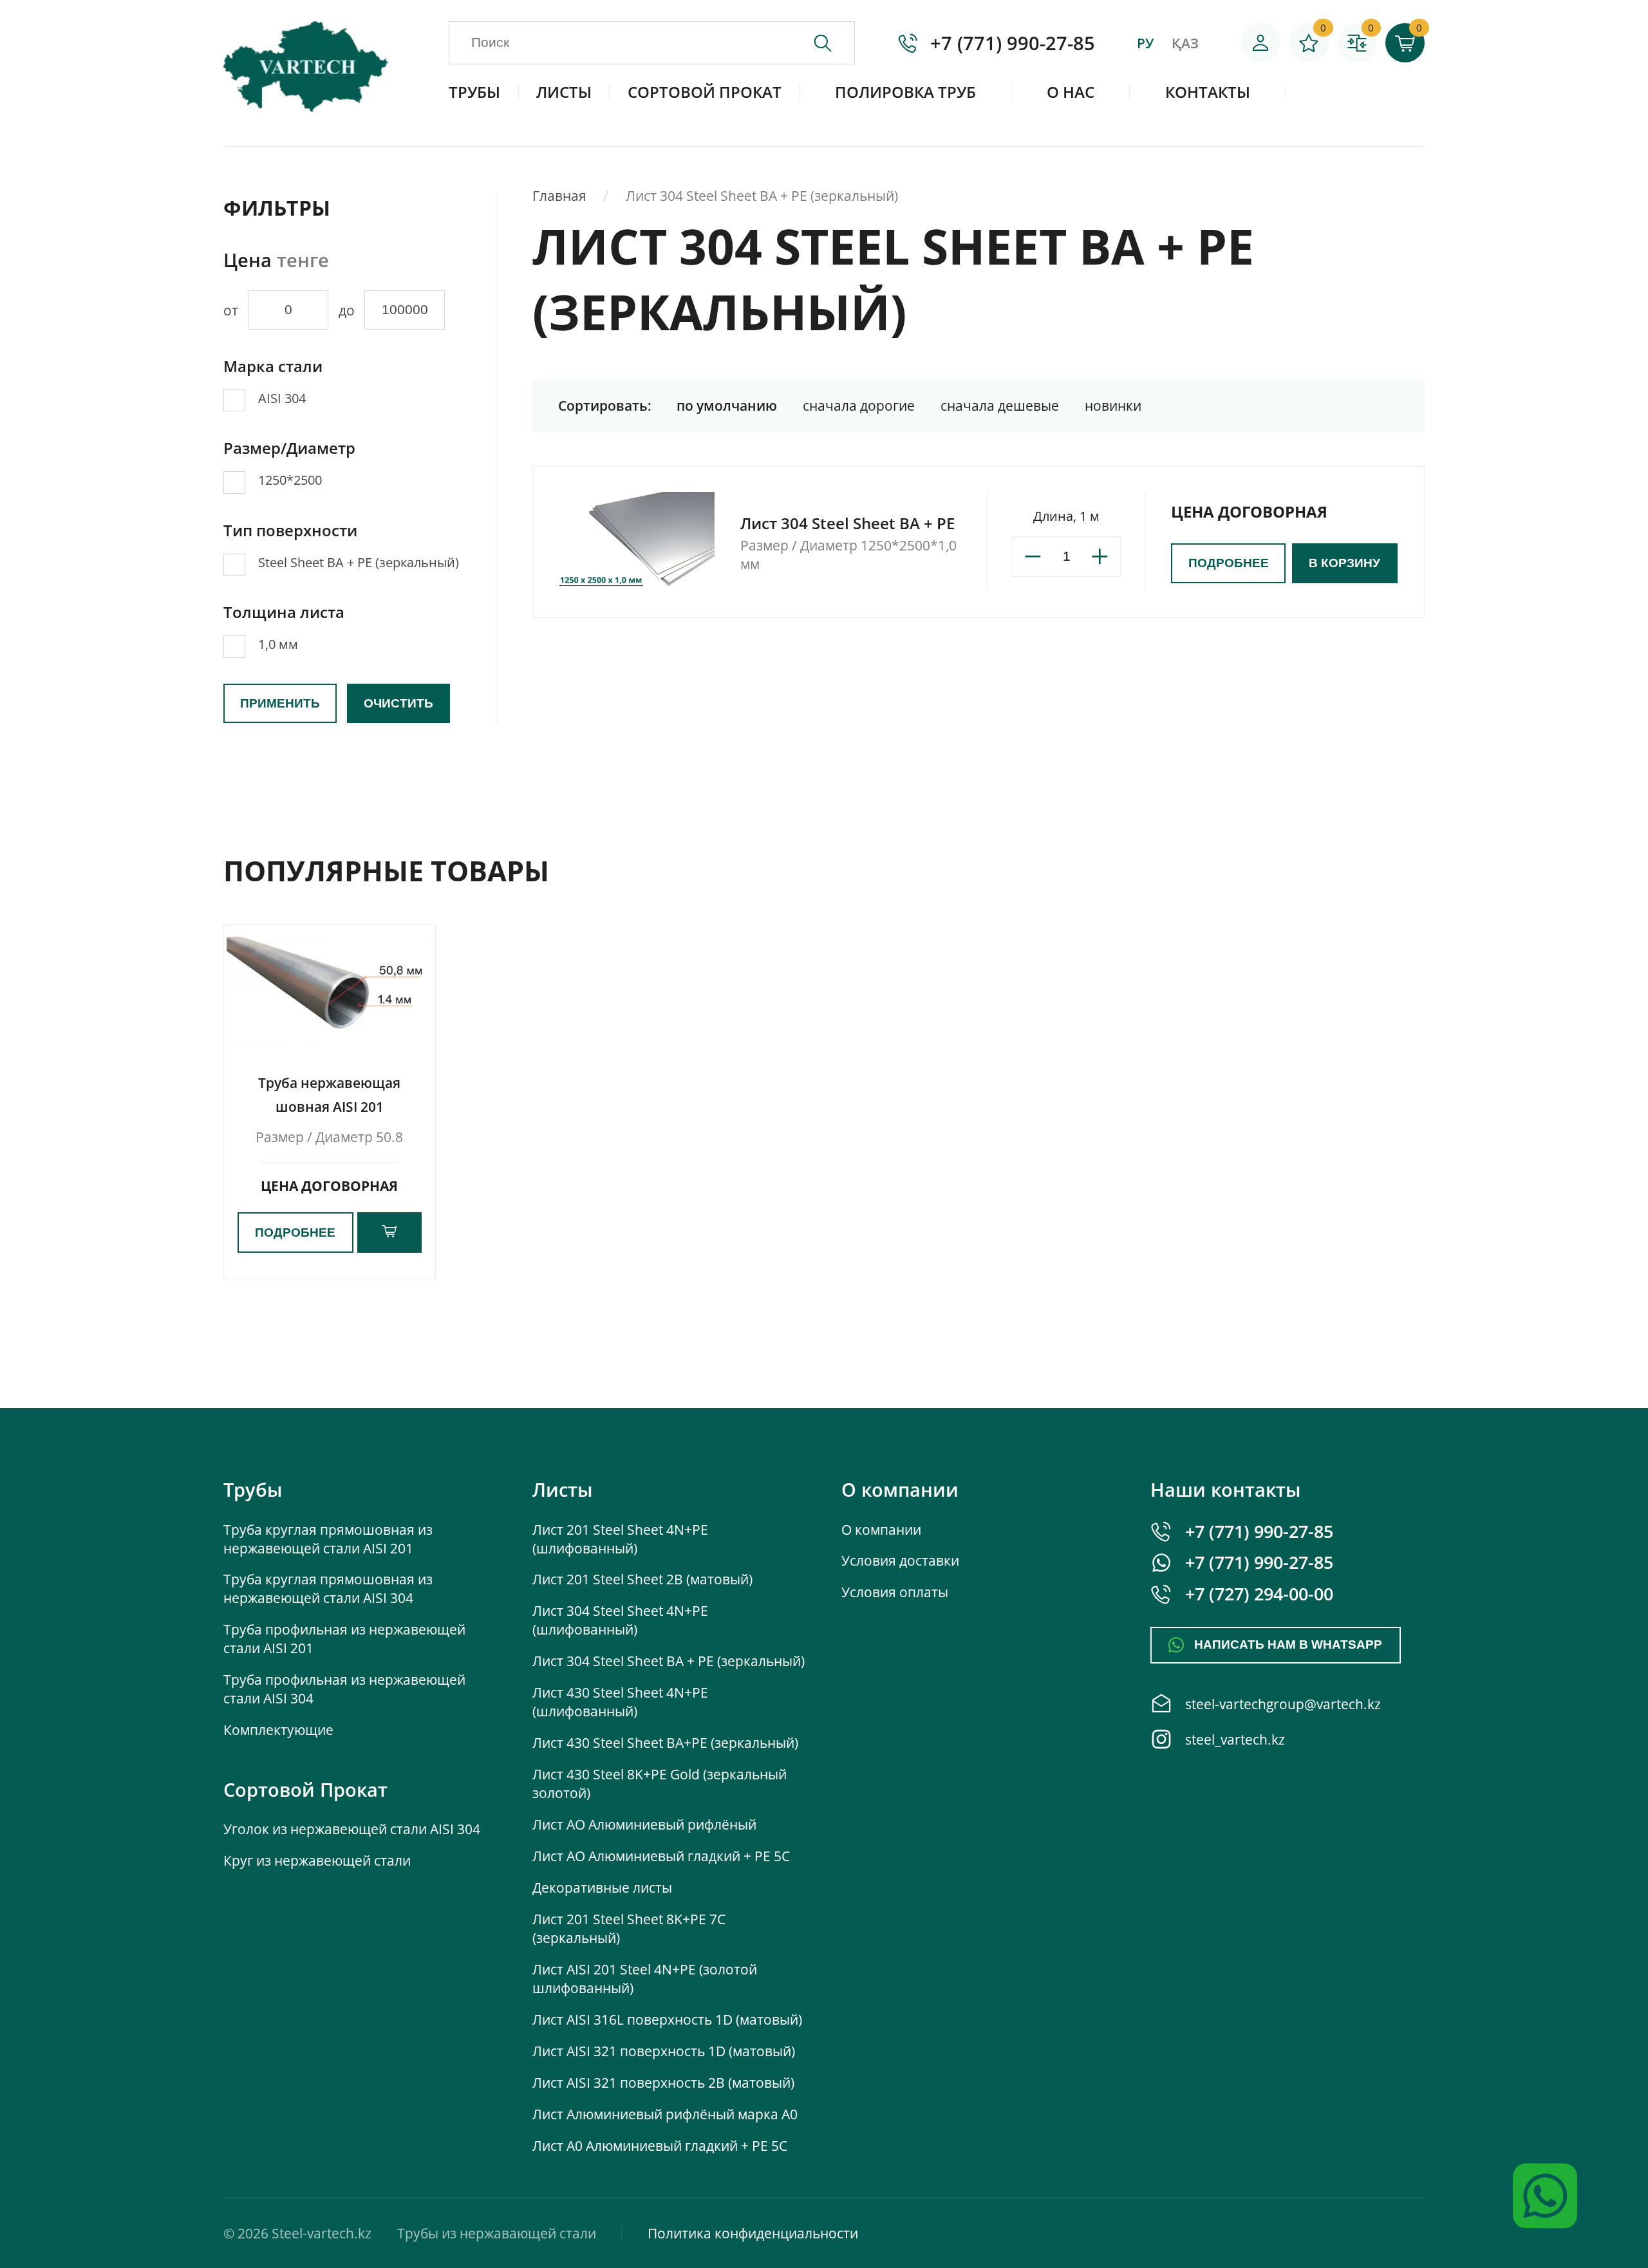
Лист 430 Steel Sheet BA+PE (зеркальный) (665, 1742)
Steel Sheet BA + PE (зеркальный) (359, 562)
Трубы (474, 92)
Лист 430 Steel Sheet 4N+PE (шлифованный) (620, 1701)
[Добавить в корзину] (389, 1232)
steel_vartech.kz (1235, 1739)
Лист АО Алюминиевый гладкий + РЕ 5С (661, 1856)
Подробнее (1229, 563)
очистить (398, 703)
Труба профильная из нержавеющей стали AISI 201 (344, 1638)
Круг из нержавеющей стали (317, 1860)
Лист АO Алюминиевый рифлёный (644, 1824)
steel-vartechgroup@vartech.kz (1283, 1704)
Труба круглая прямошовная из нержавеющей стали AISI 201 (328, 1539)
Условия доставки (900, 1560)
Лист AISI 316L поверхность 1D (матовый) (667, 2019)
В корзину (1344, 563)
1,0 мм (278, 644)
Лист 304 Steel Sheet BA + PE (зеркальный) (669, 1661)
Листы (564, 92)
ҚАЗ (1185, 43)
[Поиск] (834, 43)
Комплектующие (278, 1729)
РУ (1145, 43)
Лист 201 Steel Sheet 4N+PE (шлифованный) (620, 1539)
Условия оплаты (895, 1592)
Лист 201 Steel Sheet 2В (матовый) (642, 1579)
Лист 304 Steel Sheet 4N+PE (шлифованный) (620, 1620)
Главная (559, 195)
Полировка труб (905, 92)
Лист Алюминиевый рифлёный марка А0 (665, 2114)
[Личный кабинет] (1261, 43)
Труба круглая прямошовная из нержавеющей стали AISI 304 (328, 1588)
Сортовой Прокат (705, 92)
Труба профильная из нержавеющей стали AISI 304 (344, 1689)
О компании (881, 1529)
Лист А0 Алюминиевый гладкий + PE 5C (660, 2145)
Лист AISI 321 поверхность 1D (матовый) (664, 2051)
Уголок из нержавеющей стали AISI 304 (352, 1829)
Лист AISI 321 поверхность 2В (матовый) (663, 2082)
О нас (1071, 92)
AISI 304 (282, 398)
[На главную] (306, 109)
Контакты (1208, 92)
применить (280, 703)
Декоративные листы (602, 1887)
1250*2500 (290, 480)
